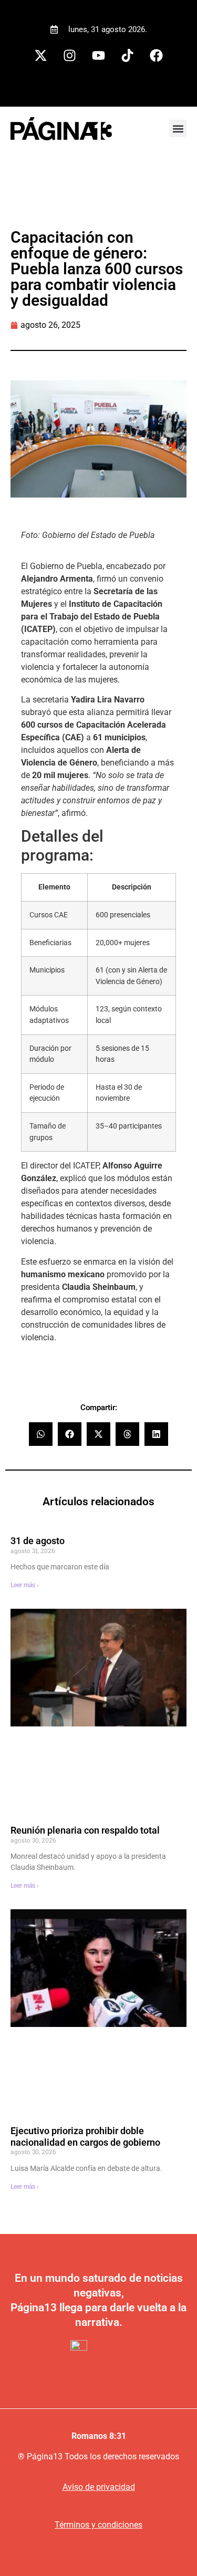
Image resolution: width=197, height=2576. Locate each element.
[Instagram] (70, 56)
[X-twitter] (41, 56)
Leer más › (25, 1585)
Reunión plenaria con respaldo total (85, 1830)
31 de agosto (38, 1541)
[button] (178, 128)
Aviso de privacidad (99, 2487)
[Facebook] (157, 56)
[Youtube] (99, 56)
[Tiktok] (128, 56)
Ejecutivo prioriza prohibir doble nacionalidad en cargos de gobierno (85, 2137)
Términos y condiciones (98, 2525)
